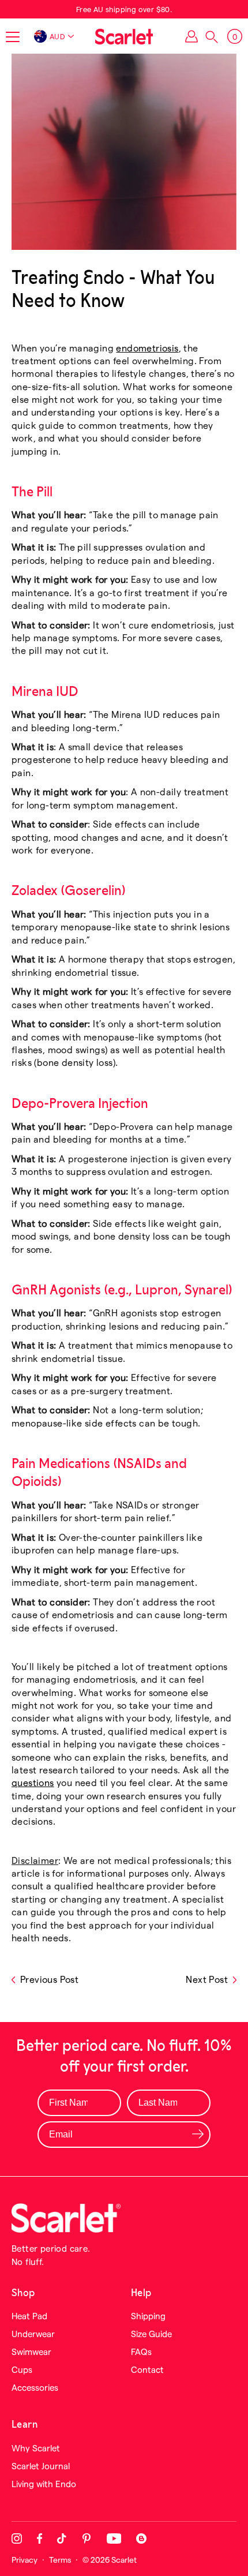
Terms (60, 2560)
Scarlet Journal (41, 2466)
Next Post (207, 1979)
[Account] (191, 36)
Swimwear (31, 2352)
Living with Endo (44, 2484)
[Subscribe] (198, 2134)
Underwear (33, 2334)
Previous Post (49, 1979)
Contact (147, 2369)
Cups (22, 2369)
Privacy (25, 2560)
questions (33, 1782)
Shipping (148, 2316)
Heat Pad (29, 2316)
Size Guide (151, 2334)
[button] (212, 37)
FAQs (141, 2352)
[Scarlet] (124, 36)
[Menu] (13, 37)
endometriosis (147, 348)
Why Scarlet (36, 2448)
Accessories (35, 2387)
